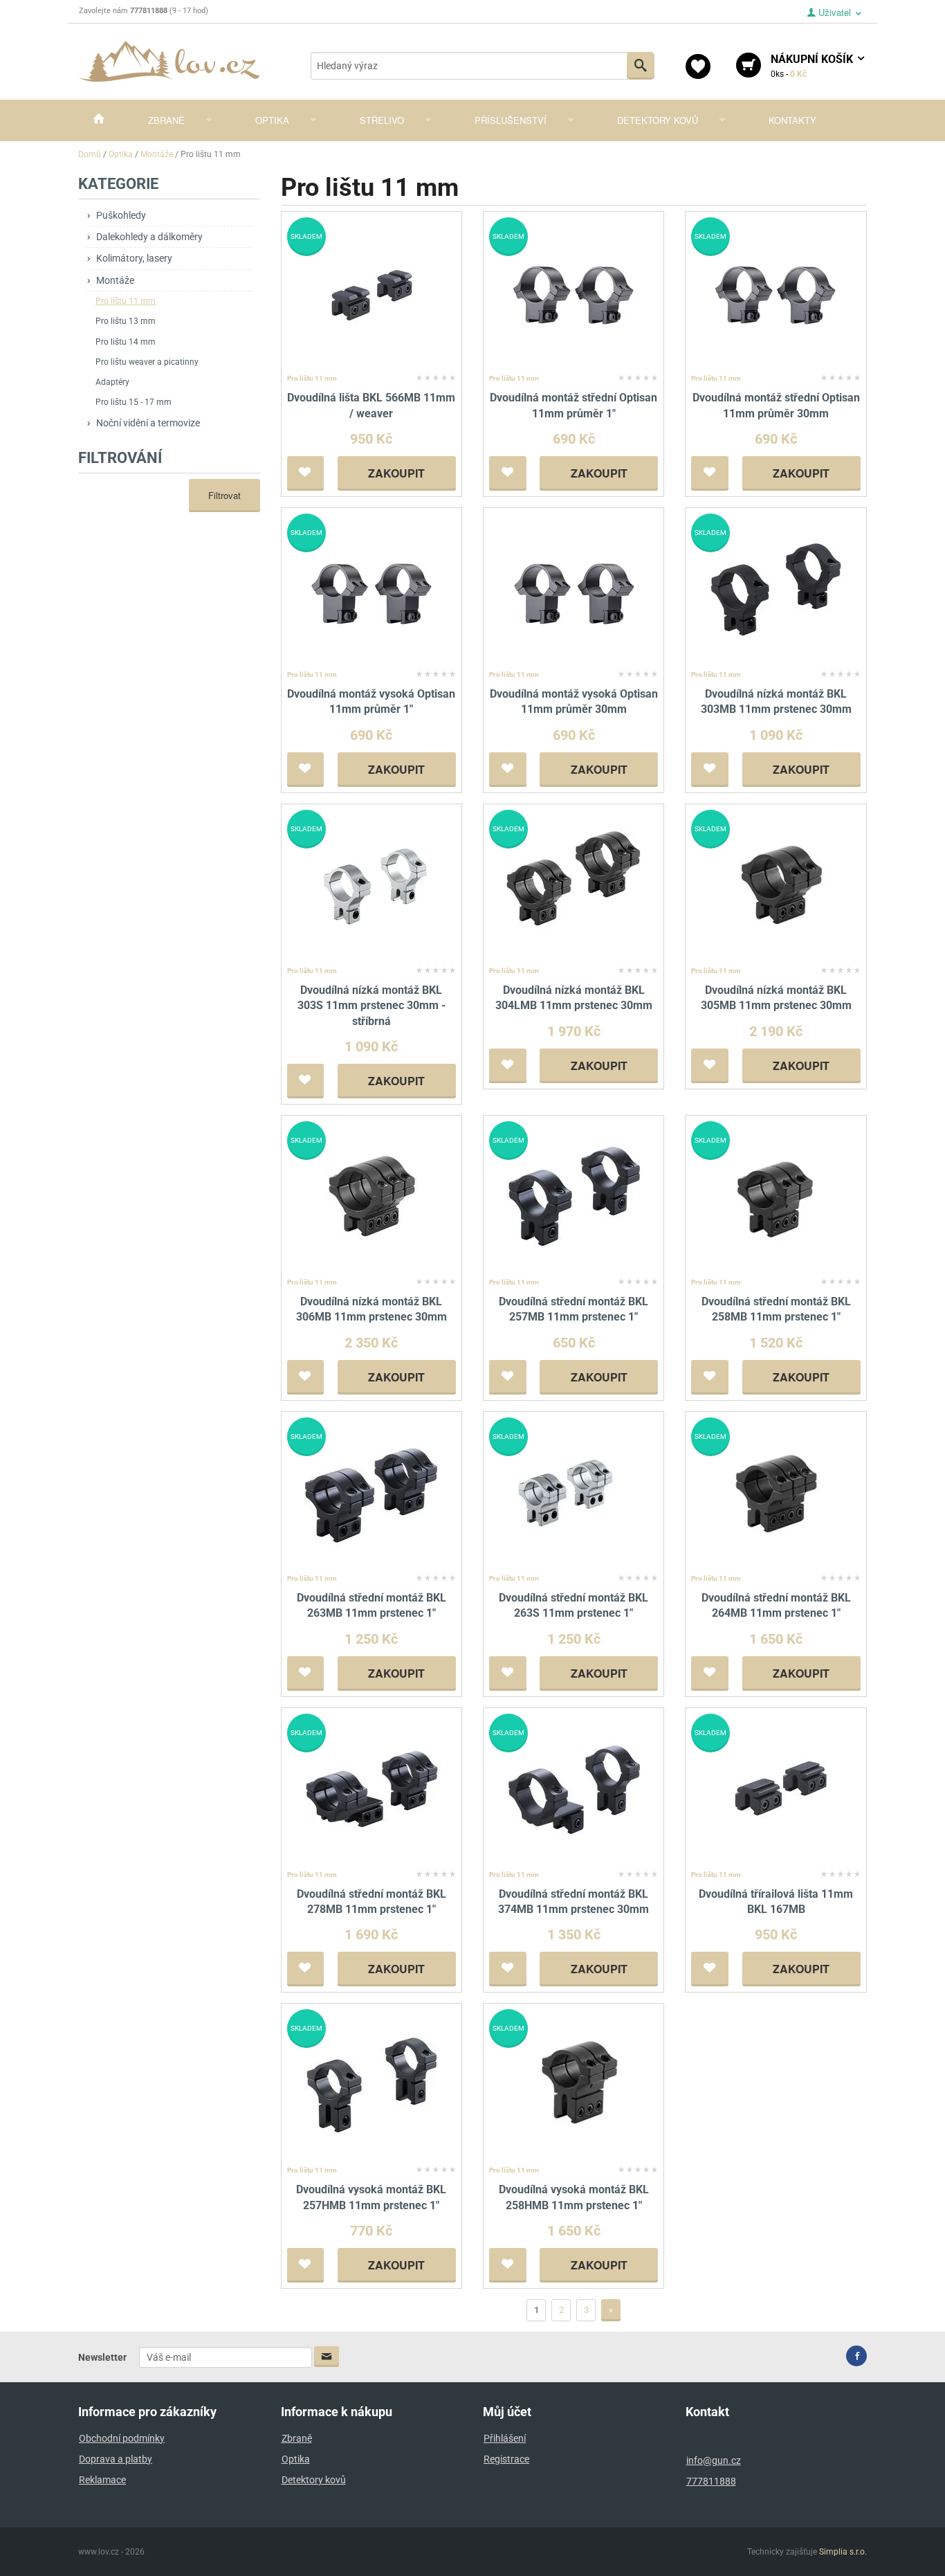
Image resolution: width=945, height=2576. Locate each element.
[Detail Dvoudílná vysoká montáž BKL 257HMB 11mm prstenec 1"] (371, 2085)
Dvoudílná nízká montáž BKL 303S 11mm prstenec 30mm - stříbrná (371, 1006)
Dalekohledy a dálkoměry (149, 237)
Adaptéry (112, 382)
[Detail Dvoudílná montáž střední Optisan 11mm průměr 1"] (574, 293)
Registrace (506, 2459)
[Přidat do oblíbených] (306, 473)
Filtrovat (224, 495)
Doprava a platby (116, 2459)
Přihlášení (505, 2438)
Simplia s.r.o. (843, 2552)
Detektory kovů (658, 120)
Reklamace (102, 2480)
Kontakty (792, 120)
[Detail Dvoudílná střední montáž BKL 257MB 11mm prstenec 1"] (574, 1196)
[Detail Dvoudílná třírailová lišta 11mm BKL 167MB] (776, 1789)
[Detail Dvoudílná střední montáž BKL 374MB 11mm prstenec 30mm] (574, 1789)
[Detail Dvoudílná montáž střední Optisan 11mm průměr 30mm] (776, 293)
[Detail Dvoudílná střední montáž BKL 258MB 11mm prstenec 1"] (776, 1196)
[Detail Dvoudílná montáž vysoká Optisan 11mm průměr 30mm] (574, 589)
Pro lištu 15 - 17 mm (134, 402)
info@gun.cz (714, 2460)
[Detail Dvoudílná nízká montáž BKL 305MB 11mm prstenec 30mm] (776, 885)
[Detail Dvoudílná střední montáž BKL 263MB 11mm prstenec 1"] (371, 1493)
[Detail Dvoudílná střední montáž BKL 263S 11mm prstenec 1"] (574, 1493)
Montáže (115, 280)
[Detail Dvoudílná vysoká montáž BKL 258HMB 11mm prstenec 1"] (574, 2085)
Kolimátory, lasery (134, 258)
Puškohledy (121, 215)
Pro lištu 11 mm (126, 301)
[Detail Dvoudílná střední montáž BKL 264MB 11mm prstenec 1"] (776, 1493)
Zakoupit (396, 473)
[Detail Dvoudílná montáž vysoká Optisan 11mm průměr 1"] (371, 589)
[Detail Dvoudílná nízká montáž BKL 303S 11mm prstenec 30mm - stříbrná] (371, 885)
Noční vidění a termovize (148, 423)
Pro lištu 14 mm (126, 342)
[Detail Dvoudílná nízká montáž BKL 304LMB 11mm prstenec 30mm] (574, 885)
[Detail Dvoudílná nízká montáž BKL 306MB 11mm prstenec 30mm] (371, 1196)
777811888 (711, 2481)
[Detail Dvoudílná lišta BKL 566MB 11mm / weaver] (371, 293)
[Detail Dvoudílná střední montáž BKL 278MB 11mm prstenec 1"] (371, 1789)
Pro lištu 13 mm (126, 321)
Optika (272, 120)
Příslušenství (511, 120)
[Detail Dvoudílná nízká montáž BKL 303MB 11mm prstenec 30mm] (776, 589)
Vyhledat (641, 66)
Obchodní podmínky (122, 2438)
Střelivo (382, 120)
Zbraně (166, 120)
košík (813, 66)
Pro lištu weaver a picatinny (147, 362)
